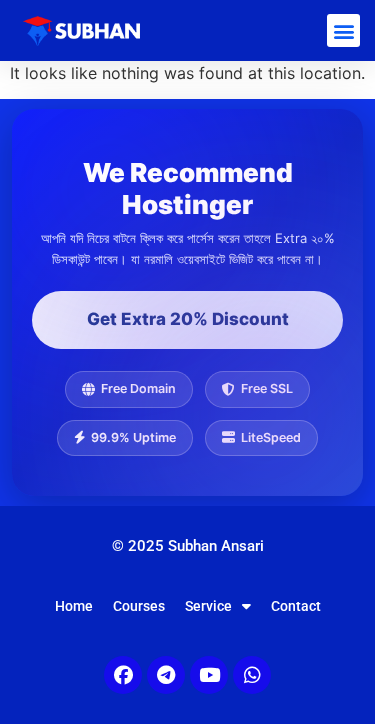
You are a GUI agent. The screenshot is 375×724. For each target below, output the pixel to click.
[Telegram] (166, 675)
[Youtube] (209, 675)
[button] (343, 30)
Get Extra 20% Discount (188, 319)
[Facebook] (123, 675)
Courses (139, 606)
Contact (296, 606)
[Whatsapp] (252, 675)
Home (74, 606)
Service (208, 606)
